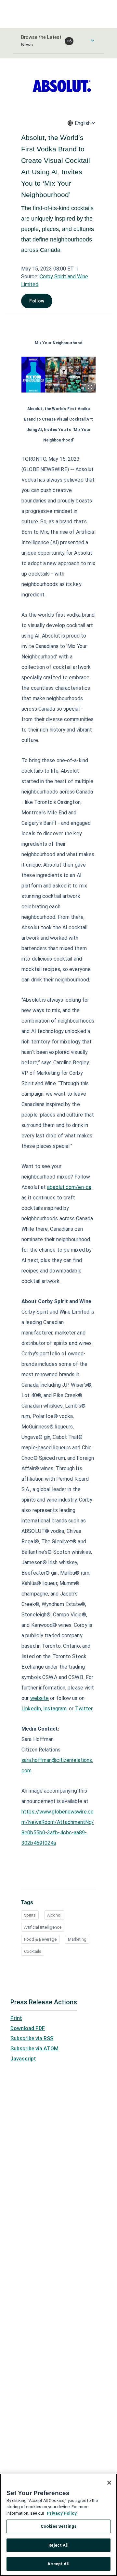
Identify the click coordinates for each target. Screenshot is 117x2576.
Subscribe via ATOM (34, 2049)
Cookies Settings (58, 2526)
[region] (58, 2525)
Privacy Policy (62, 2513)
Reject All (58, 2545)
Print (16, 2018)
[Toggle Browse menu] (93, 40)
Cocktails (33, 1951)
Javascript (23, 2059)
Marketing (77, 1939)
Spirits (30, 1915)
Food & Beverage (40, 1939)
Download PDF (28, 2028)
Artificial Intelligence (43, 1927)
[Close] (109, 2483)
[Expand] (90, 387)
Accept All (58, 2564)
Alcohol (54, 1915)
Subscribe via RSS (32, 2038)
